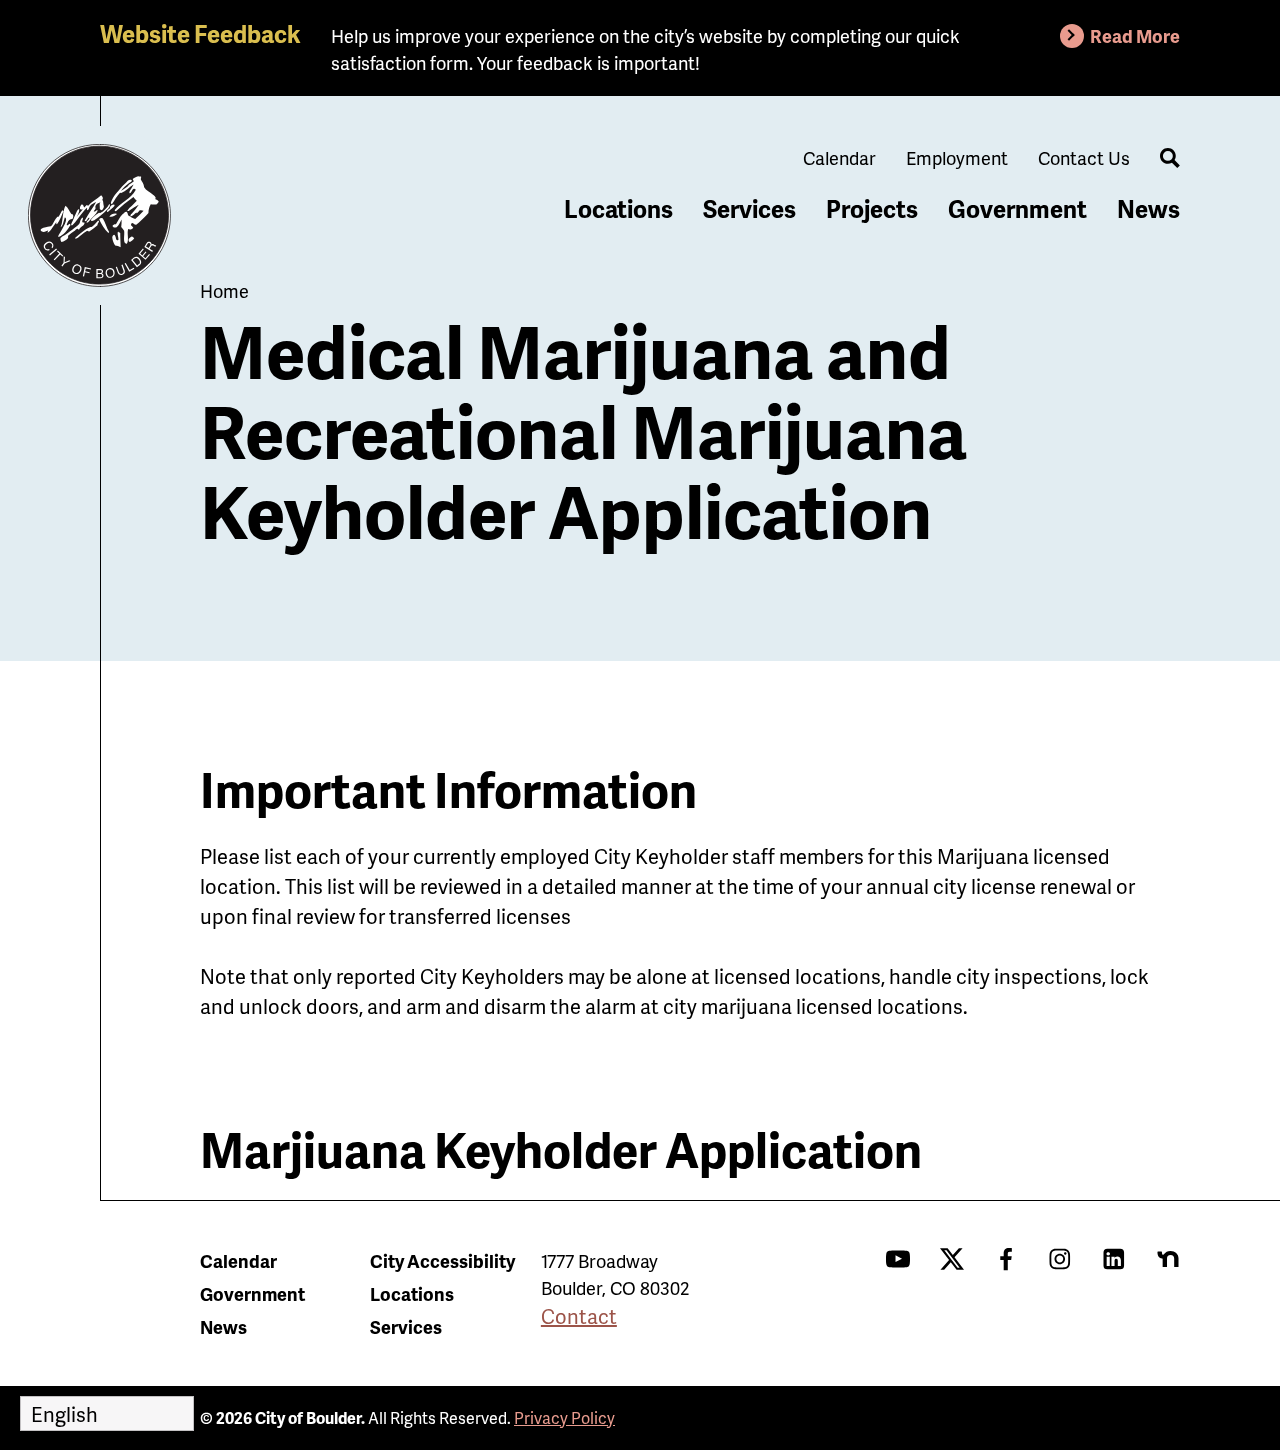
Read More (1135, 35)
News (1148, 208)
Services (749, 208)
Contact (579, 1316)
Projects (872, 208)
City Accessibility (442, 1260)
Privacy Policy (564, 1417)
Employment (957, 157)
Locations (618, 208)
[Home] (100, 216)
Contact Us (1084, 157)
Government (1017, 208)
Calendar (839, 157)
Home (224, 290)
